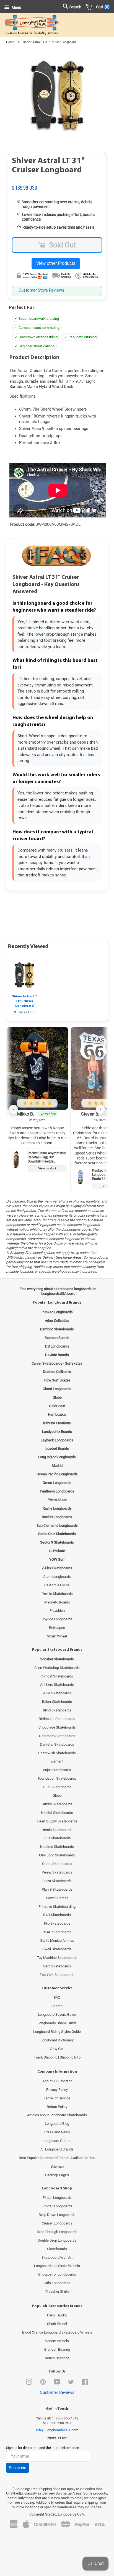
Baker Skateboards (57, 1702)
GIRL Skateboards (57, 1787)
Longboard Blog (57, 2124)
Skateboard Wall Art (57, 2257)
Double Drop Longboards (57, 2240)
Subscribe (18, 2468)
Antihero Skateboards (57, 1685)
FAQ (57, 1997)
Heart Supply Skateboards (57, 1821)
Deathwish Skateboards (57, 1753)
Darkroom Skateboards (57, 1736)
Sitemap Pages (57, 2175)
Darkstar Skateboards (57, 1744)
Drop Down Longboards (57, 2215)
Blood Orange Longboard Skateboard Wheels (57, 2332)
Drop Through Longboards (57, 2232)
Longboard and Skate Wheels (57, 2266)
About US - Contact (57, 2081)
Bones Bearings (57, 2358)
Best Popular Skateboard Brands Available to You (57, 2158)
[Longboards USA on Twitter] (71, 2383)
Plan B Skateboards (57, 1889)
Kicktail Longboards (57, 2206)
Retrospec (57, 1628)
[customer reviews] (57, 182)
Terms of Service (57, 2098)
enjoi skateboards (57, 1770)
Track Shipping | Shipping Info (57, 2057)
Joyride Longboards (57, 1619)
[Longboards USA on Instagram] (29, 2383)
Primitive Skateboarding (57, 1907)
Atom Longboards (57, 1577)
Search (57, 2006)
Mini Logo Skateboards (57, 1855)
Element (57, 1761)
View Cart (57, 2049)
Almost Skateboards (57, 1676)
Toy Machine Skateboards (57, 1958)
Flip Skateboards (57, 1923)
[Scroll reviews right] (100, 1109)
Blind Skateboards (57, 1710)
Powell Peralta (57, 1898)
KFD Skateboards (57, 1838)
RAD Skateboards (57, 1915)
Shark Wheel (57, 1636)
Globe (57, 1796)
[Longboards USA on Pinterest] (43, 2383)
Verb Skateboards (57, 1966)
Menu (16, 7)
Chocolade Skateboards (57, 1727)
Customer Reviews (57, 2392)
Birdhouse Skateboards (57, 1719)
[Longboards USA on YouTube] (57, 2383)
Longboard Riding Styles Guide (57, 2032)
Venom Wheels (57, 2341)
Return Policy (57, 2107)
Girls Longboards (57, 2283)
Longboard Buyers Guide (57, 2014)
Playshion (57, 1611)
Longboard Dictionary (57, 2040)
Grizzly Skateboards (57, 1804)
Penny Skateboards (57, 1872)
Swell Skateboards (57, 1949)
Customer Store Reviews (41, 290)
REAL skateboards (57, 1932)
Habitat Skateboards (57, 1813)
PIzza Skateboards (57, 1881)
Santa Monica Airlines (57, 1940)
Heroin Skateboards (57, 1830)
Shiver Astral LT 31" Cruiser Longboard (24, 1001)
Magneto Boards (57, 1602)
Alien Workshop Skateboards (57, 1668)
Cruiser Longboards (57, 2223)
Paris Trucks (57, 2315)
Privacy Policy (57, 2090)
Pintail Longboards (57, 2198)
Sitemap (57, 2166)
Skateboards (57, 2249)
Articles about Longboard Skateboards (57, 2115)
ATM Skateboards (57, 1693)
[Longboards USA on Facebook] (85, 2383)
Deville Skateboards (57, 1594)
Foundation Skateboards (57, 1778)
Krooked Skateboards (57, 1847)
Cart (102, 7)
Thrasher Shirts (57, 2291)
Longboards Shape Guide (57, 2023)
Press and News (57, 2132)
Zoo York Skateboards (57, 1975)
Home (10, 42)
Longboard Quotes (57, 2141)
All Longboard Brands (57, 2149)
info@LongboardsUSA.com (57, 2430)
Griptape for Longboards (57, 2274)
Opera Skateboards (57, 1864)
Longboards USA (71, 2514)
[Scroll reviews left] (14, 1109)
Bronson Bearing (57, 2349)
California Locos (57, 1585)
